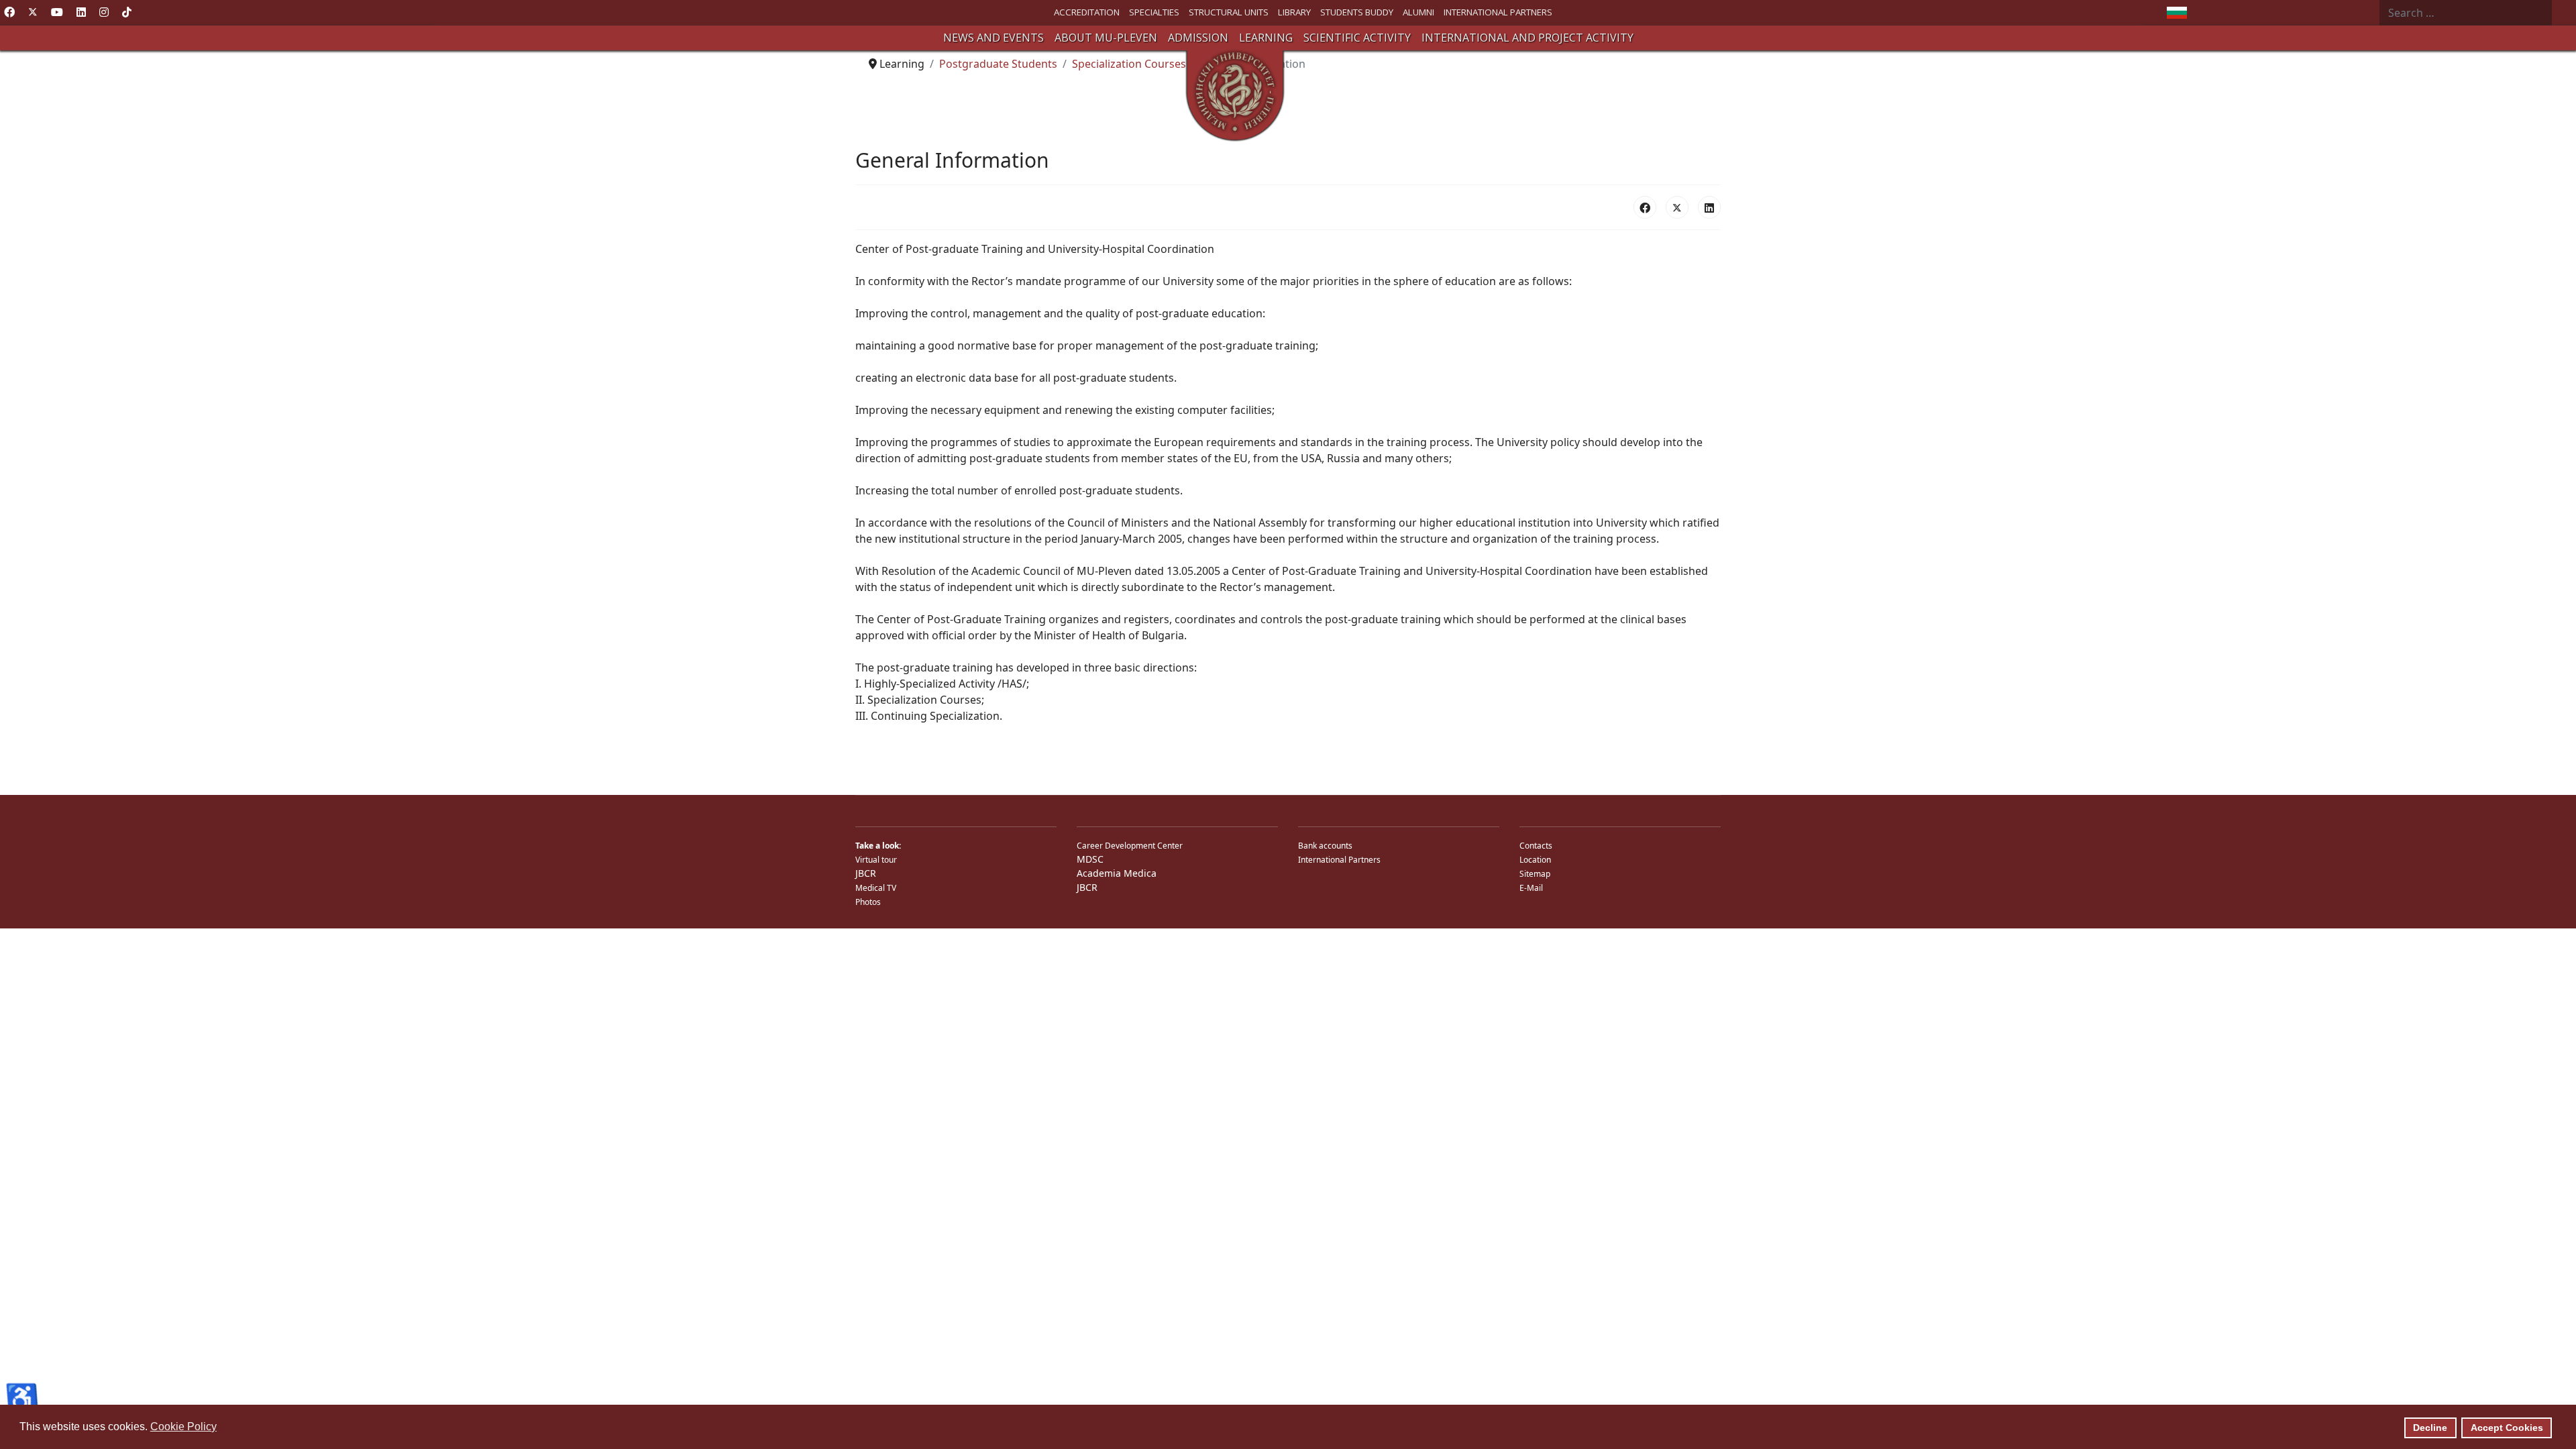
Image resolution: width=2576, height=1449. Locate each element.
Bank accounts (1325, 846)
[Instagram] (104, 12)
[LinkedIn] (1709, 207)
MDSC (1090, 859)
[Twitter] (33, 12)
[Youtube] (57, 12)
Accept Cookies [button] (2507, 1428)
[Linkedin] (81, 12)
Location (1535, 860)
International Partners (1339, 860)
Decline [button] (2430, 1428)
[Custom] (127, 12)
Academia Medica (1117, 873)
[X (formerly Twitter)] (1677, 207)
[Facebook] (9, 12)
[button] (994, 38)
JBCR (866, 873)
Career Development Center (1130, 846)
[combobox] (2466, 13)
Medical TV (876, 888)
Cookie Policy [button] (183, 1427)
